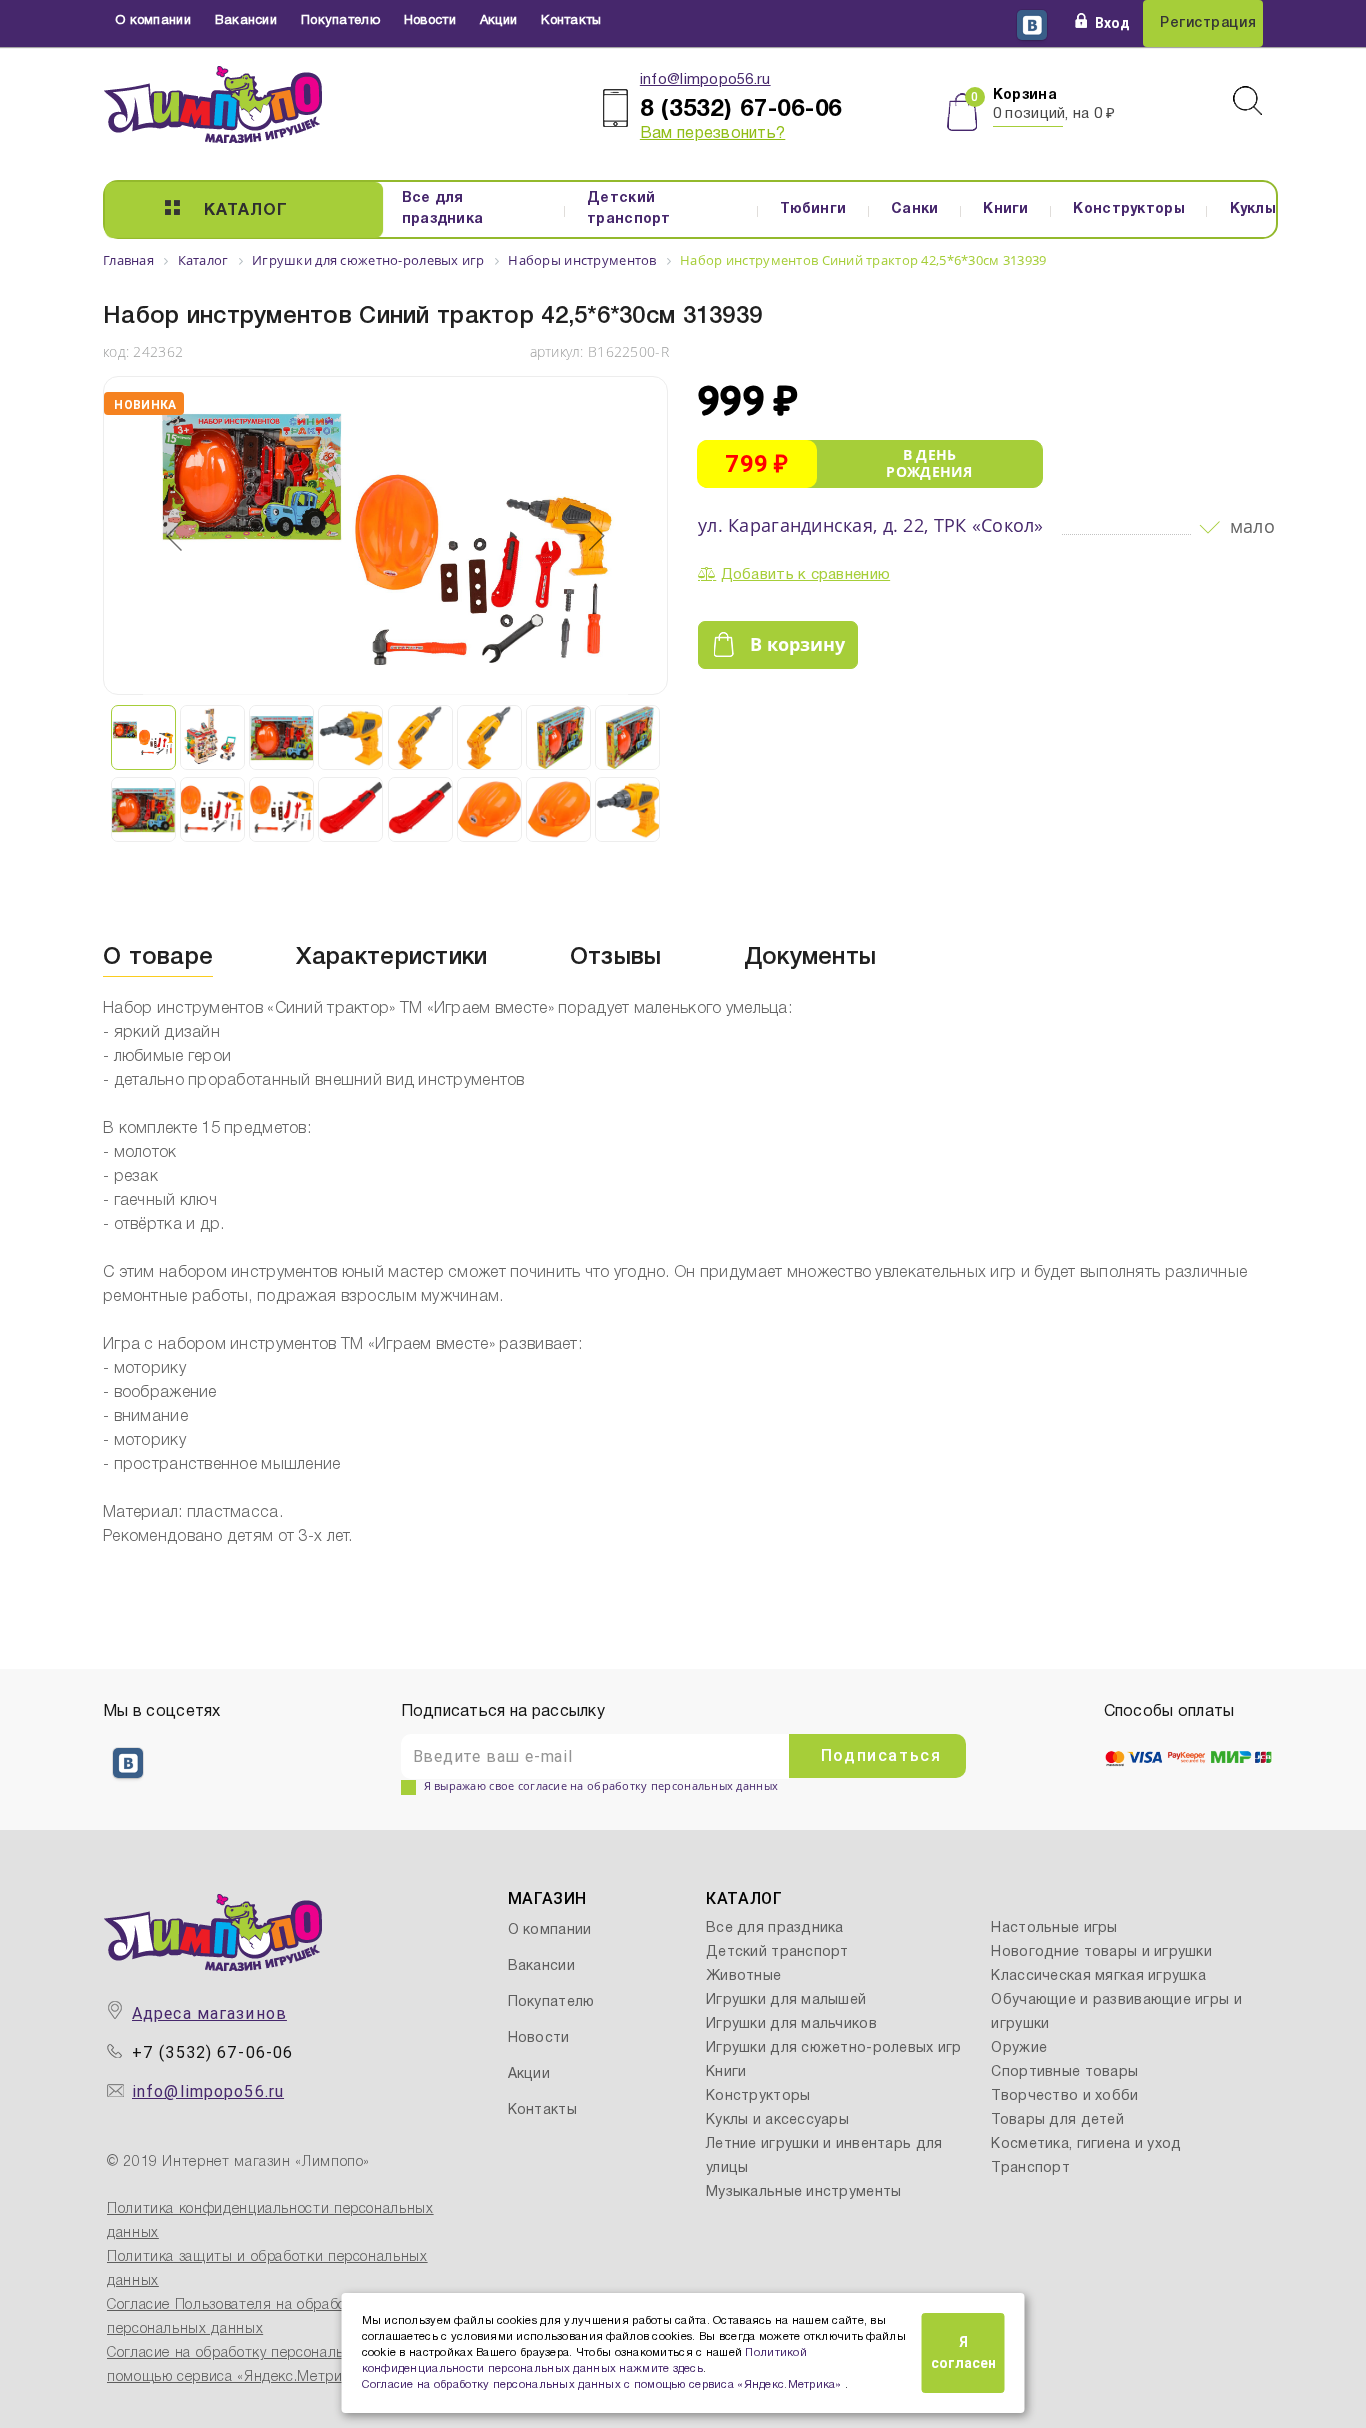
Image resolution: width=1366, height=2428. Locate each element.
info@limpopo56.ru (705, 80)
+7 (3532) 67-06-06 (212, 2052)
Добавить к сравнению (806, 575)
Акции (498, 21)
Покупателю (340, 21)
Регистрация (1208, 23)
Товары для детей (1057, 2120)
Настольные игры (1054, 1928)
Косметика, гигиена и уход (1086, 2144)
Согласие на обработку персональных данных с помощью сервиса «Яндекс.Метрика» (604, 2385)
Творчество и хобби (1064, 2096)
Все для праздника (443, 209)
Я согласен (963, 2352)
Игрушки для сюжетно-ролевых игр (834, 2048)
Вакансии (246, 21)
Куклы (1253, 209)
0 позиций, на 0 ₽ (1054, 114)
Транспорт (1030, 2168)
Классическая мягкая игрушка (1098, 1976)
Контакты (571, 21)
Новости (430, 21)
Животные (743, 1976)
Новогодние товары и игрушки (1101, 1952)
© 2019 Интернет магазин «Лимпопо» (238, 2162)
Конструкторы (1128, 209)
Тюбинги (813, 209)
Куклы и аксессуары (777, 2120)
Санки (914, 209)
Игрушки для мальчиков (791, 2024)
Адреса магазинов (209, 2013)
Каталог (246, 211)
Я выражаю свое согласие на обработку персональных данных (601, 1785)
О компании (153, 21)
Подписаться (881, 1755)
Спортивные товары (1064, 2072)
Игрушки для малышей (786, 2000)
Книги (1005, 209)
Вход (1112, 23)
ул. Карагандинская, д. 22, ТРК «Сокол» (871, 525)
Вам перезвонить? (712, 134)
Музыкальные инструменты (803, 2192)
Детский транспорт (629, 209)
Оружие (1019, 2048)
